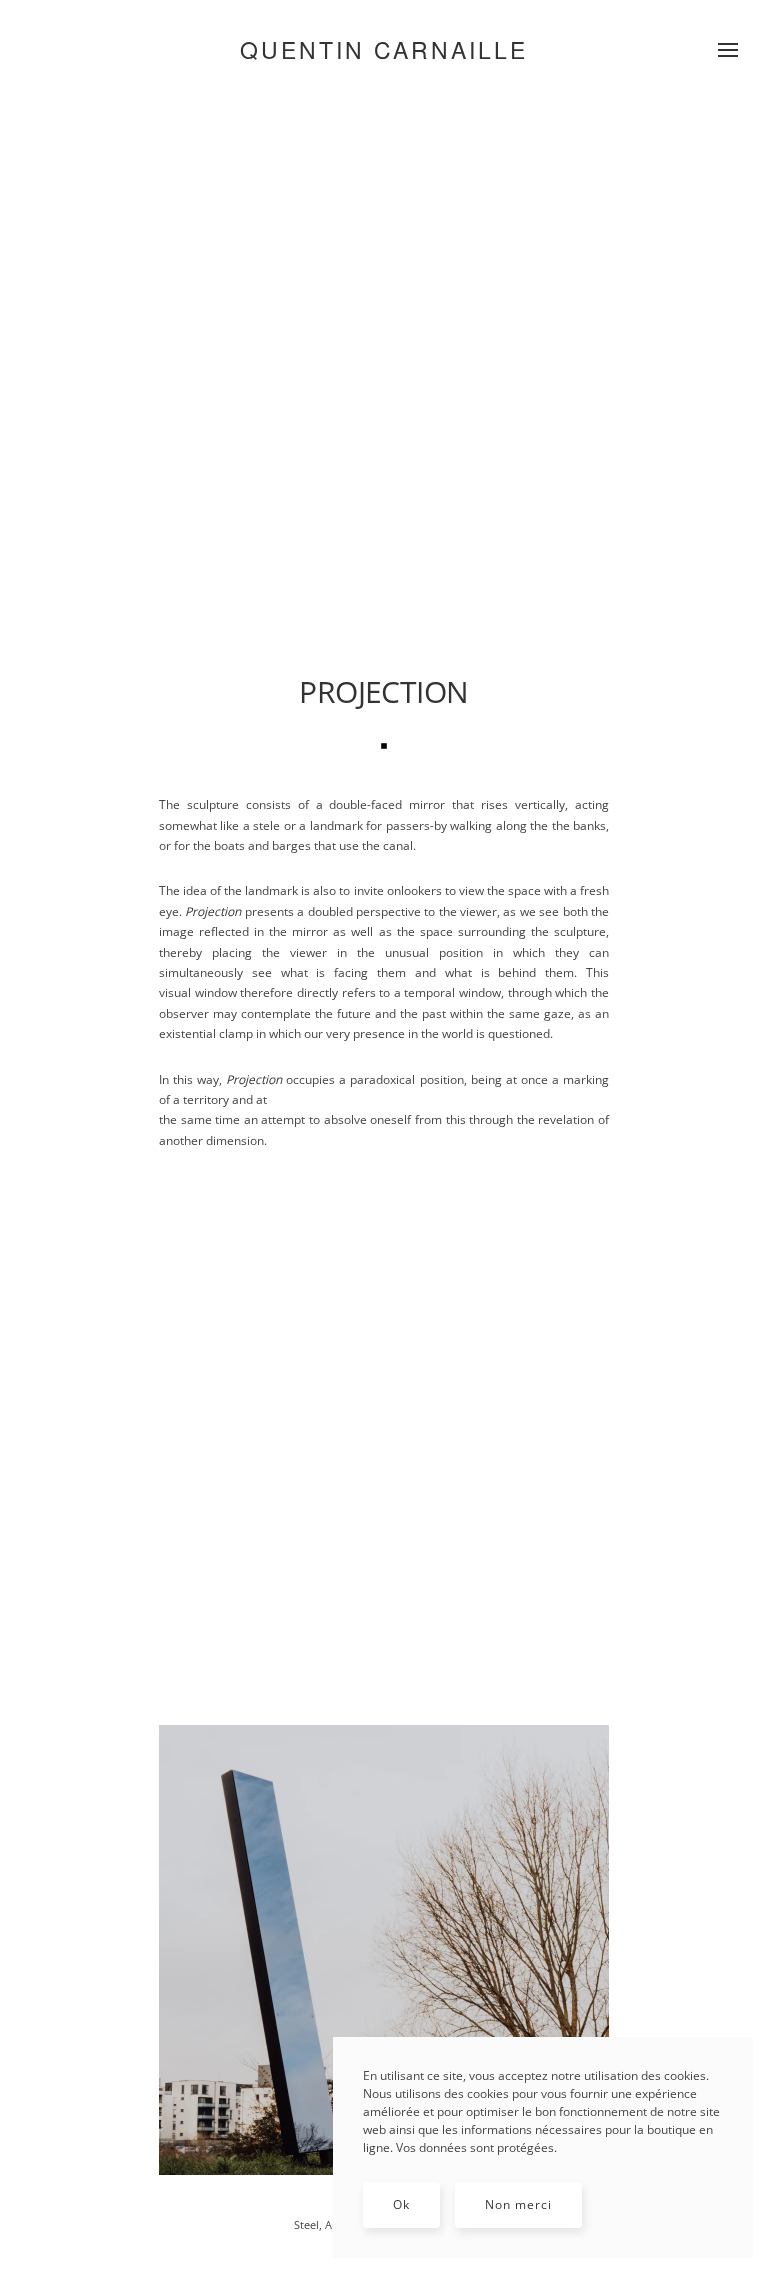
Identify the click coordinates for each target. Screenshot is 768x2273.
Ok (401, 2204)
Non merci (518, 2204)
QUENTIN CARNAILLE (384, 49)
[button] (728, 50)
